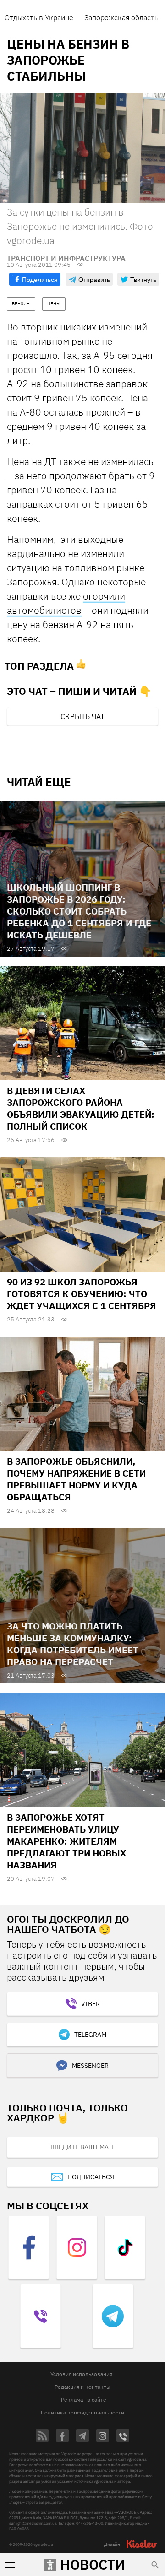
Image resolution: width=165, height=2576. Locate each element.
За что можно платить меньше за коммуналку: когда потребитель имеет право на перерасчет (73, 1644)
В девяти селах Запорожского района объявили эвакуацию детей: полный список (81, 1108)
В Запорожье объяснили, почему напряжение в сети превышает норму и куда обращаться (76, 1479)
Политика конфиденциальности (82, 2412)
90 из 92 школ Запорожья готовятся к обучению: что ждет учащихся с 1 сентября (82, 1294)
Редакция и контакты (82, 2387)
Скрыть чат (82, 716)
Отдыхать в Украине (39, 17)
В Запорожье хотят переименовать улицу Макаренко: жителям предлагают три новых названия (66, 1841)
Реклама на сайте (84, 2400)
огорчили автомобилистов (66, 603)
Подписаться (91, 2177)
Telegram (90, 2035)
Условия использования (81, 2374)
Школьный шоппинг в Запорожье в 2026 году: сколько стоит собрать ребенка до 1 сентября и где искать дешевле (79, 911)
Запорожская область (121, 17)
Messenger (90, 2066)
